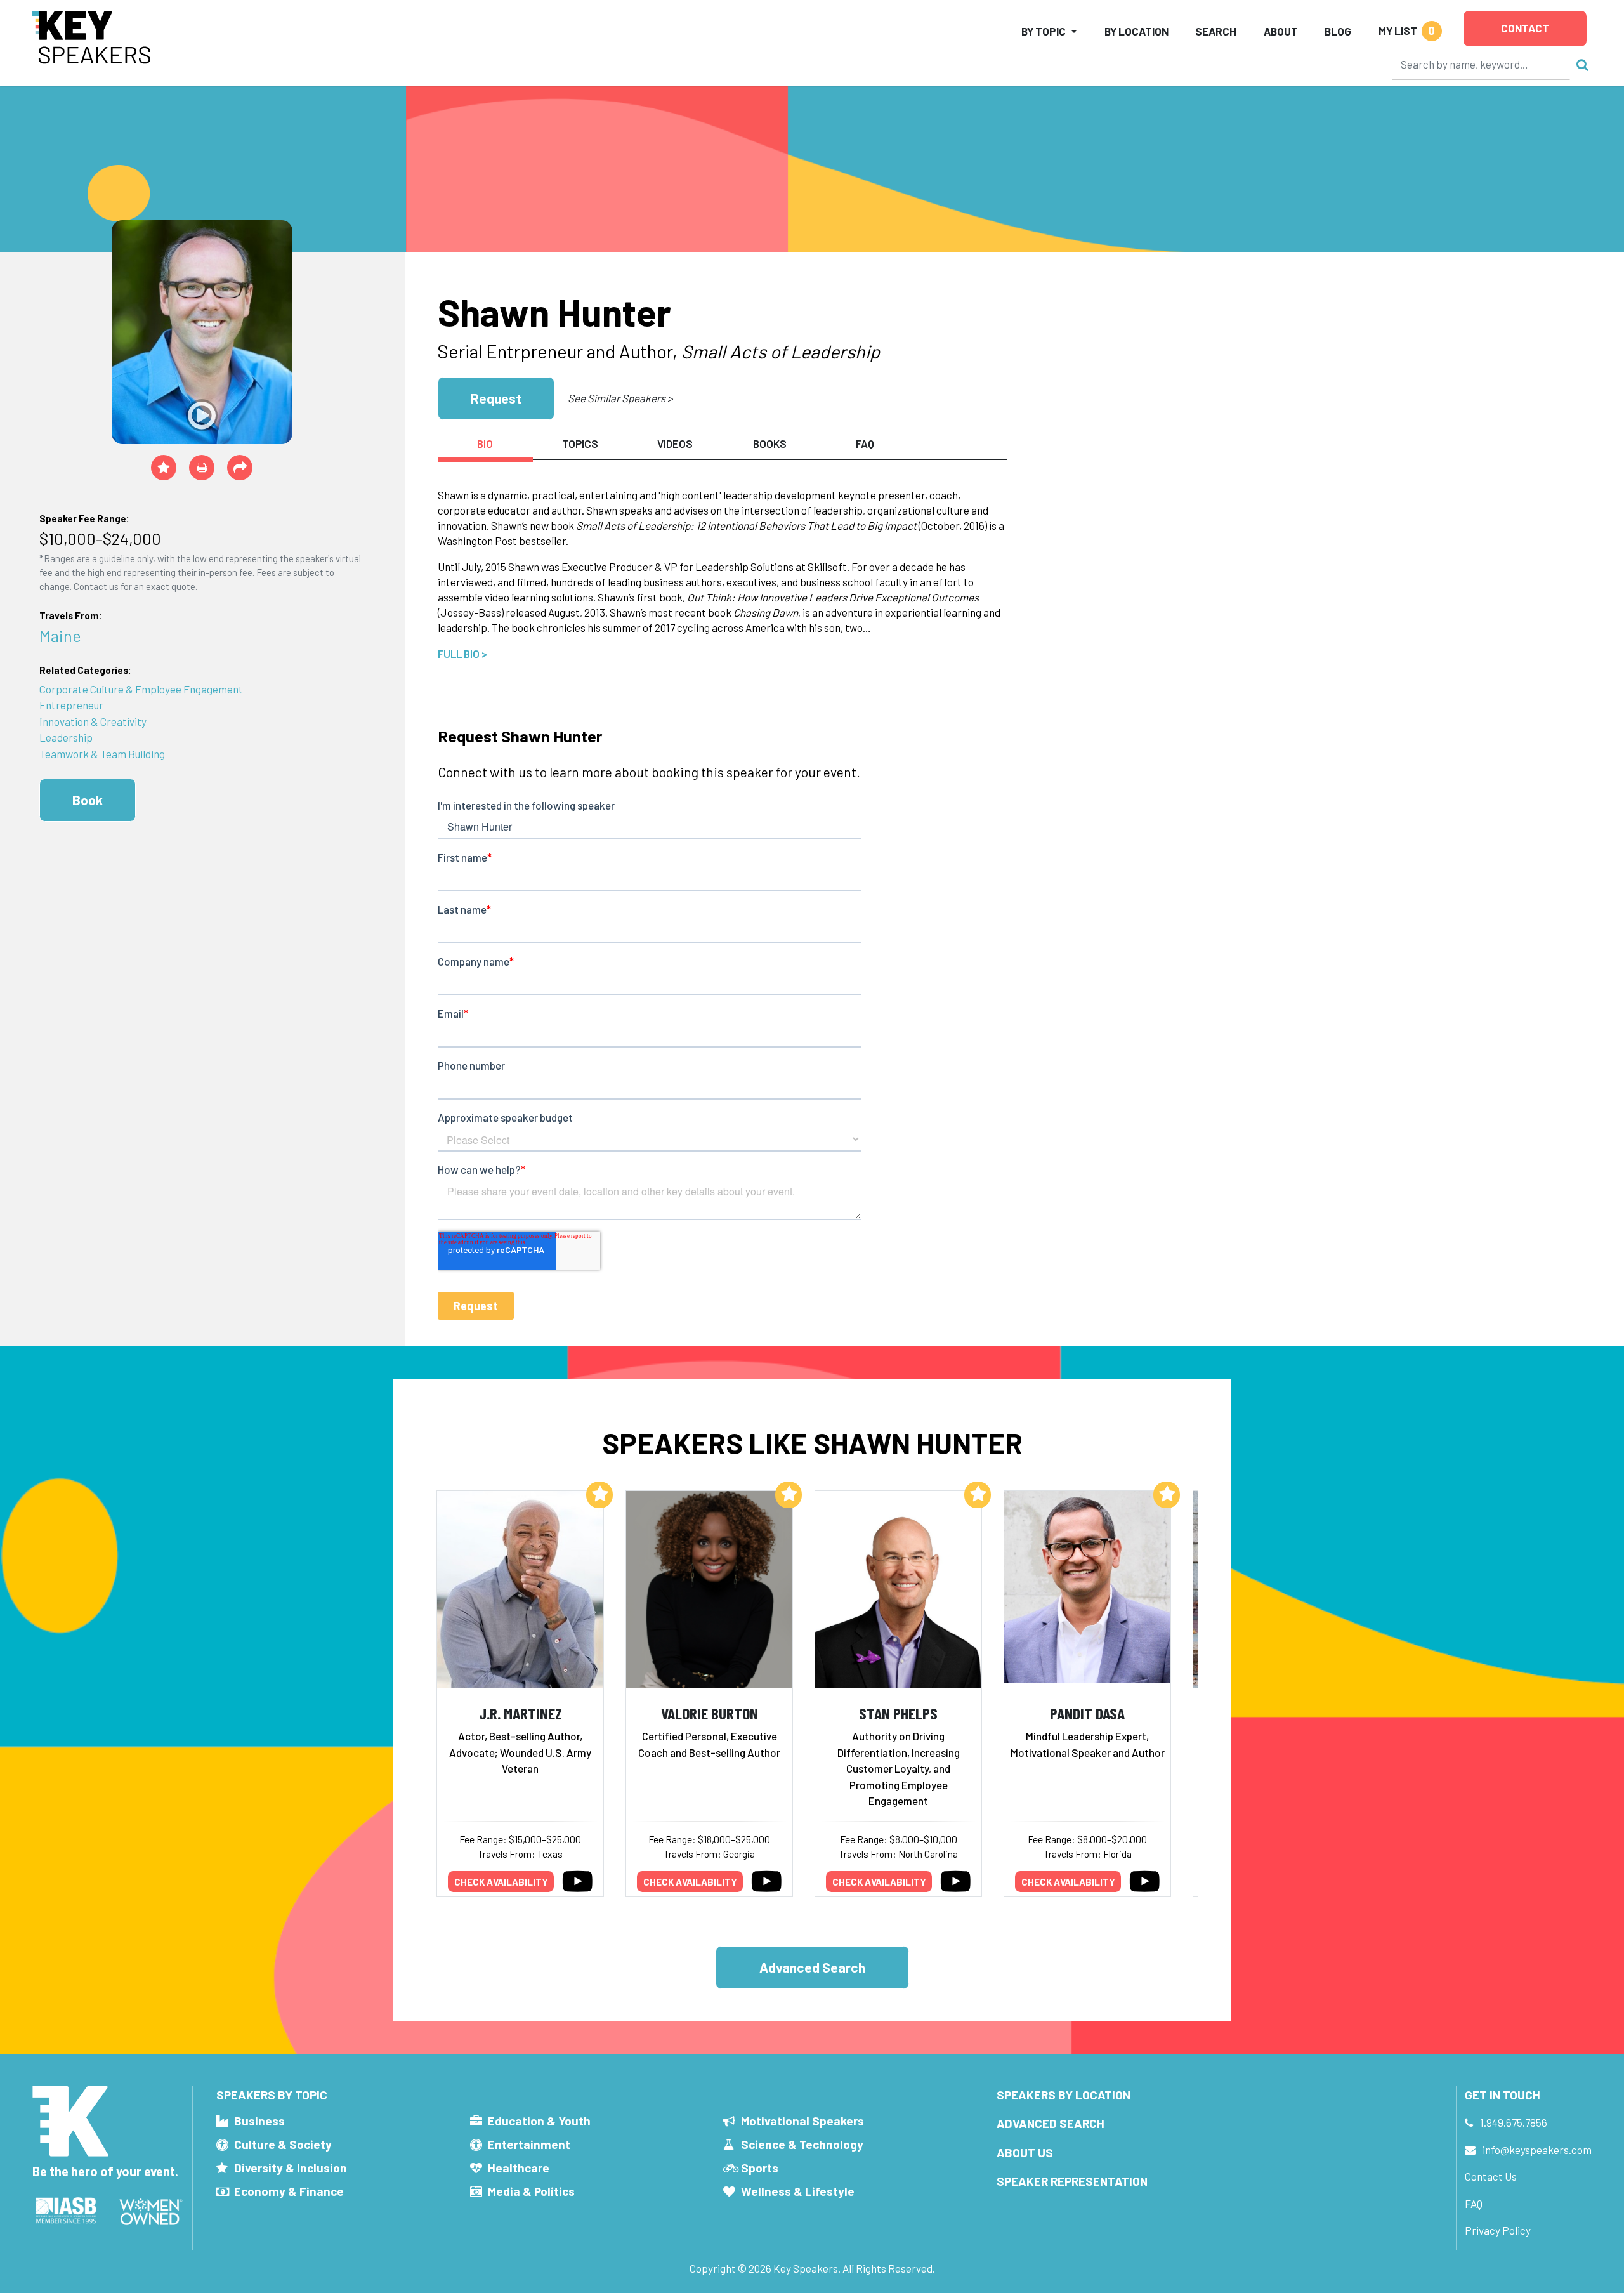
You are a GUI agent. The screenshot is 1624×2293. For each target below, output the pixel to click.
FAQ (1474, 2204)
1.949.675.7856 (1514, 2122)
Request (496, 398)
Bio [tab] (485, 443)
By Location (1136, 31)
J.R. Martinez (521, 1713)
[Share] (240, 468)
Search (1216, 31)
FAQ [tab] (865, 443)
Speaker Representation (1072, 2181)
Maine (60, 635)
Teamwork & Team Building (102, 754)
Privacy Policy (1498, 2230)
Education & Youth (539, 2121)
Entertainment (529, 2144)
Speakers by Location (1064, 2095)
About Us (1025, 2152)
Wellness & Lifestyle (798, 2191)
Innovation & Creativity (93, 721)
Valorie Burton (710, 1713)
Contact (1525, 28)
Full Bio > (462, 654)
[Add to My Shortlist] (164, 468)
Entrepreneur (71, 705)
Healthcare (519, 2168)
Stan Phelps (898, 1713)
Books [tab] (770, 443)
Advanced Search (812, 1967)
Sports (760, 2168)
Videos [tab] (675, 443)
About (1281, 31)
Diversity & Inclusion (291, 2168)
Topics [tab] (580, 443)
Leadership (66, 737)
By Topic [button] (1044, 31)
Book (88, 800)
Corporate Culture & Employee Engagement (141, 689)
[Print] (202, 468)
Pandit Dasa (1087, 1713)
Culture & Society (283, 2144)
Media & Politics (531, 2191)
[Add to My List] (599, 1495)
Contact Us (1491, 2176)
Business (259, 2121)
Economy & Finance (289, 2191)
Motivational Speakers (802, 2121)
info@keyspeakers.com (1537, 2150)
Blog (1338, 31)
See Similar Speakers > (620, 398)
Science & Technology (802, 2144)
